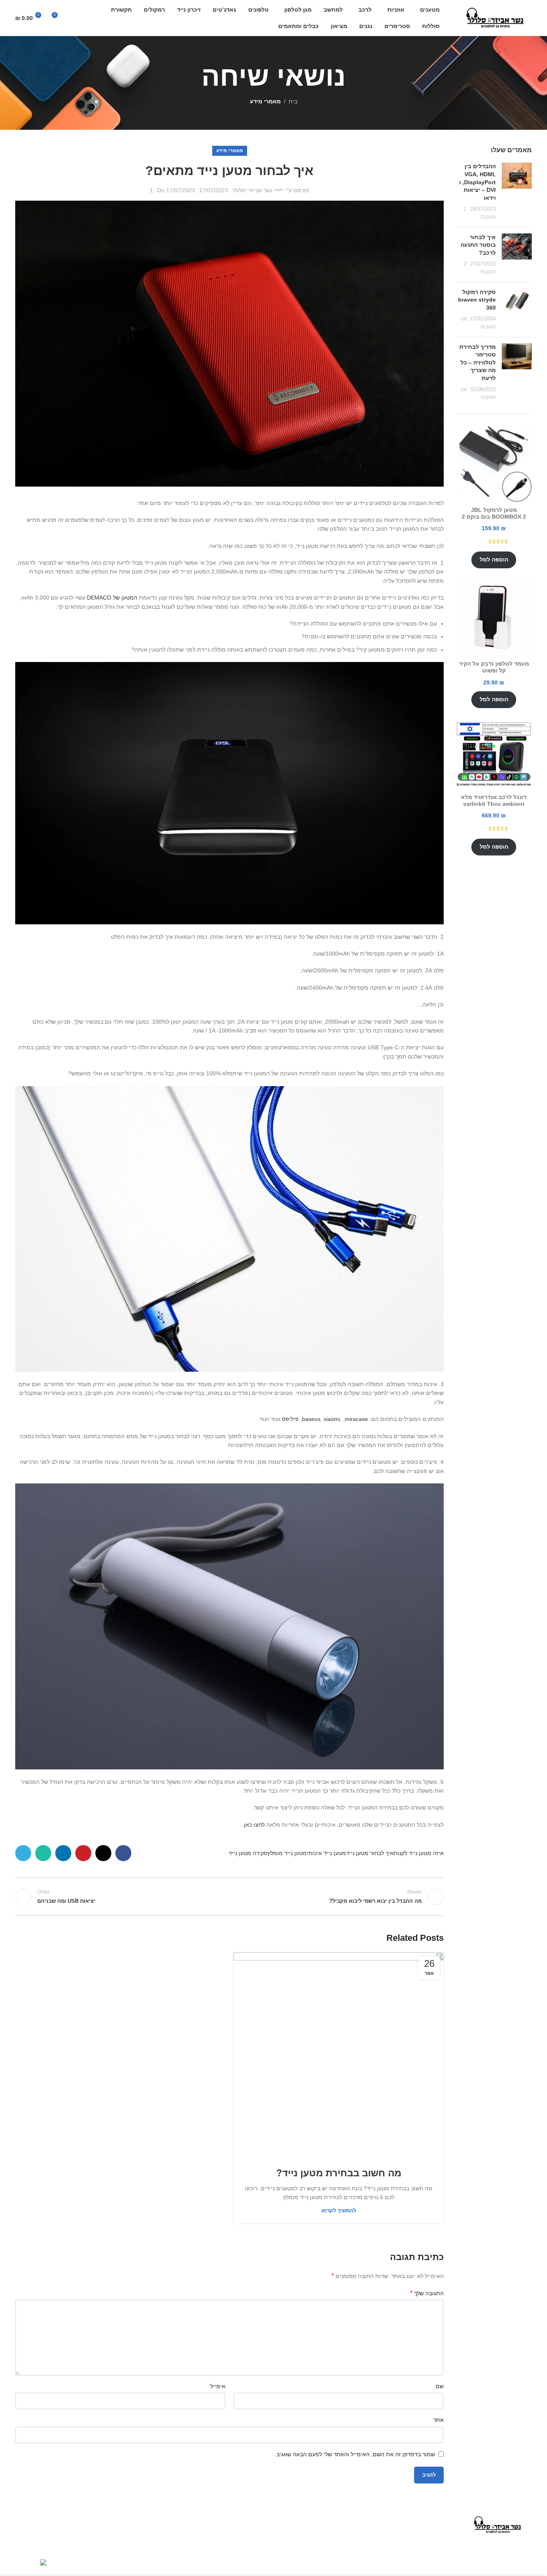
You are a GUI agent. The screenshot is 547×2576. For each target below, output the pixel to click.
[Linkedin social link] (63, 1853)
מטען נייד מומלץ (287, 1853)
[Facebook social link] (123, 1853)
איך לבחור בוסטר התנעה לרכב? (478, 245)
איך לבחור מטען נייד (370, 1853)
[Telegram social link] (23, 1853)
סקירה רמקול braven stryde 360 (477, 300)
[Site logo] (496, 18)
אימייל (218, 2386)
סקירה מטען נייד (248, 1853)
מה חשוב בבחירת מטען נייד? (339, 2173)
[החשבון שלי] (86, 18)
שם (440, 2386)
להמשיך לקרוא (339, 2211)
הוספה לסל (494, 559)
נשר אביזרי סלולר (252, 190)
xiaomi (332, 1419)
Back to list (230, 1897)
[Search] (72, 18)
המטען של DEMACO (112, 598)
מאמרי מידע (265, 101)
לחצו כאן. (253, 1825)
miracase (356, 1419)
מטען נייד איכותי (326, 1853)
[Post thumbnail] (517, 192)
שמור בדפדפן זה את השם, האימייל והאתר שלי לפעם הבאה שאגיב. (355, 2454)
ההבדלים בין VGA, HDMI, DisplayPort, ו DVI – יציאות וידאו (478, 182)
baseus (311, 1419)
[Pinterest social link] (83, 1853)
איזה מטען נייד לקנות (419, 1853)
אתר (438, 2420)
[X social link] (103, 1853)
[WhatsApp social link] (43, 1853)
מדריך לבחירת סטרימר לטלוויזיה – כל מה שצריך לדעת (478, 362)
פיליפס (290, 1419)
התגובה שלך (427, 2293)
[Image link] (498, 2524)
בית (293, 101)
